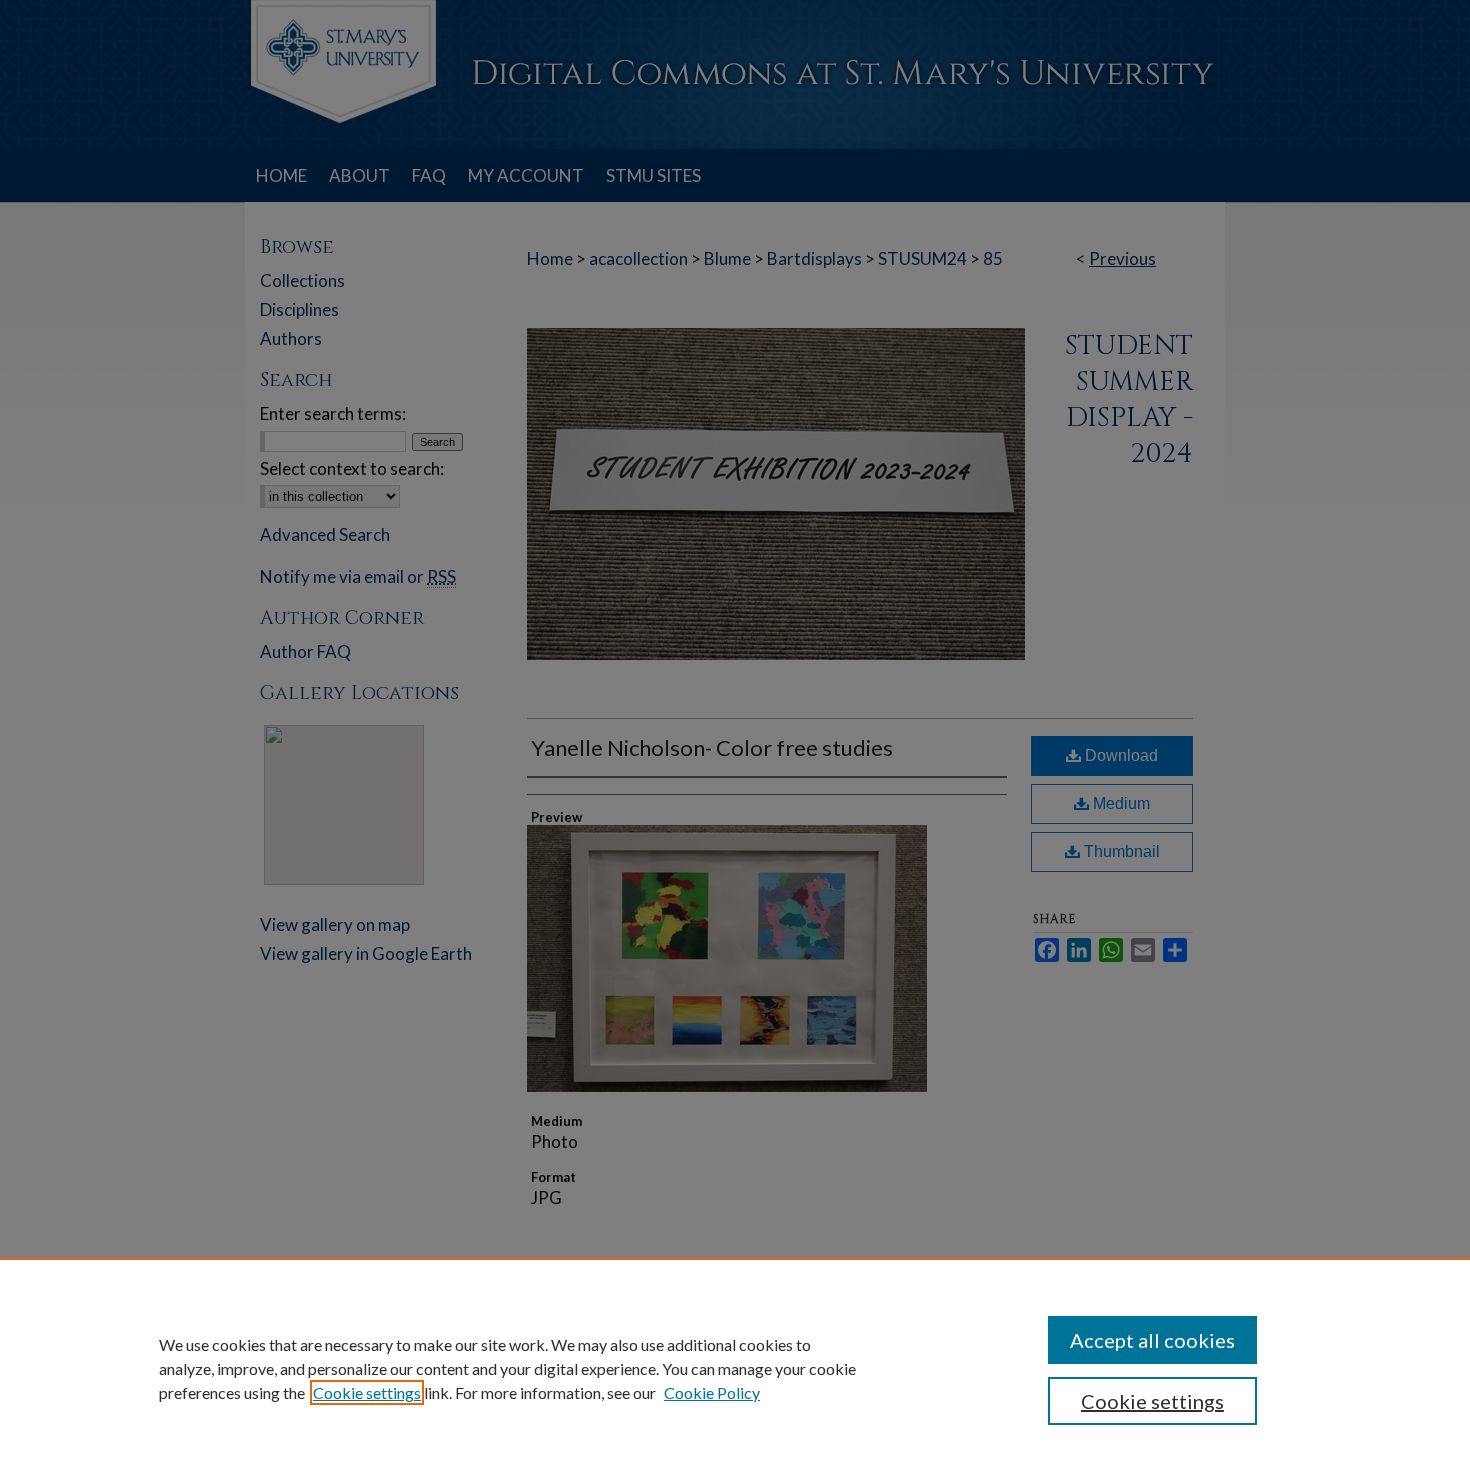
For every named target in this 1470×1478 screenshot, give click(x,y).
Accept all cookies (1152, 1340)
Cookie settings (367, 1392)
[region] (735, 1368)
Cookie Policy (712, 1392)
